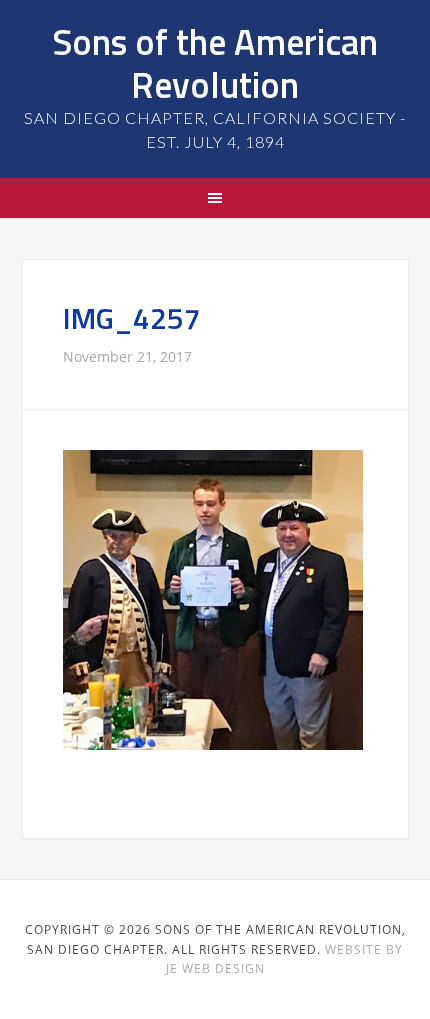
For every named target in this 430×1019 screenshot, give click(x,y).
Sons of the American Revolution (215, 63)
